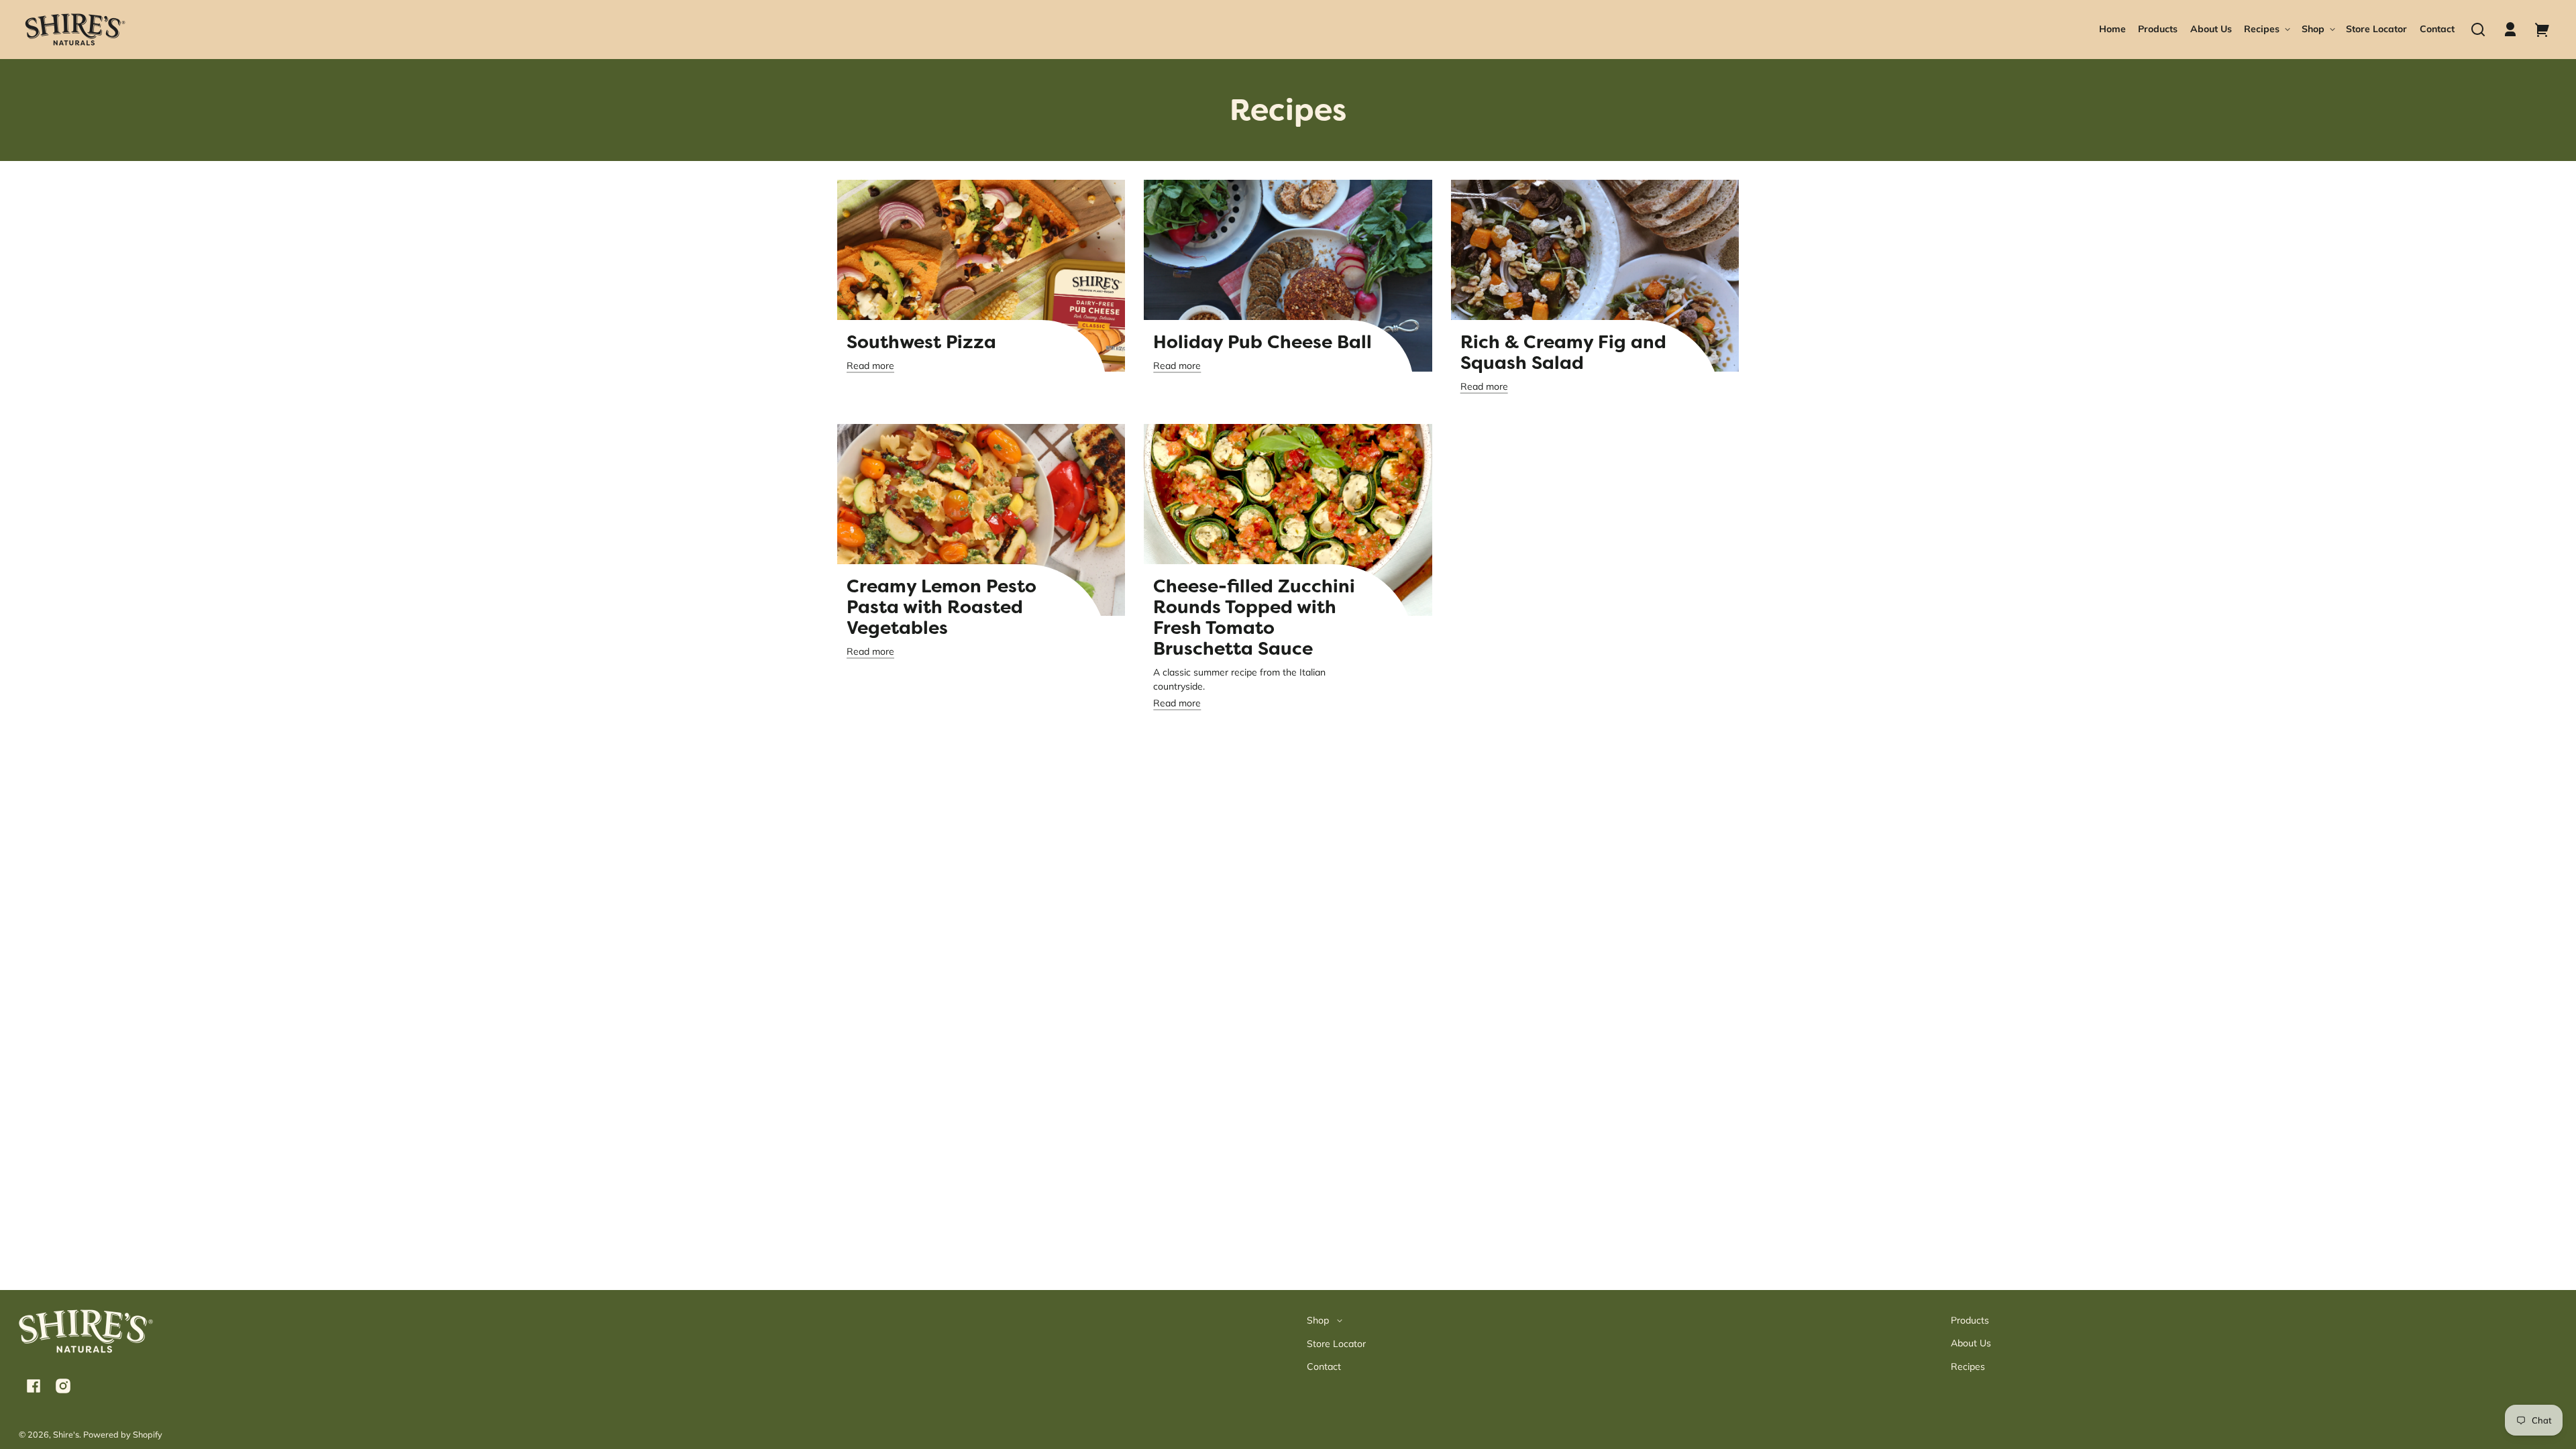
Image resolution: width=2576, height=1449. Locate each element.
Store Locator (1336, 1344)
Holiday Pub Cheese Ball (1263, 342)
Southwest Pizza (921, 342)
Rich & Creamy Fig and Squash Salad (1563, 353)
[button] (2478, 30)
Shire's (66, 1434)
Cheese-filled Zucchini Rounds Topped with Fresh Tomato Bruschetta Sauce (1254, 618)
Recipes (1968, 1366)
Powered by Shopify (123, 1434)
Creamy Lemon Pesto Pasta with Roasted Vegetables (942, 607)
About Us (1971, 1343)
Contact (1324, 1366)
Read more (870, 366)
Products (1970, 1320)
